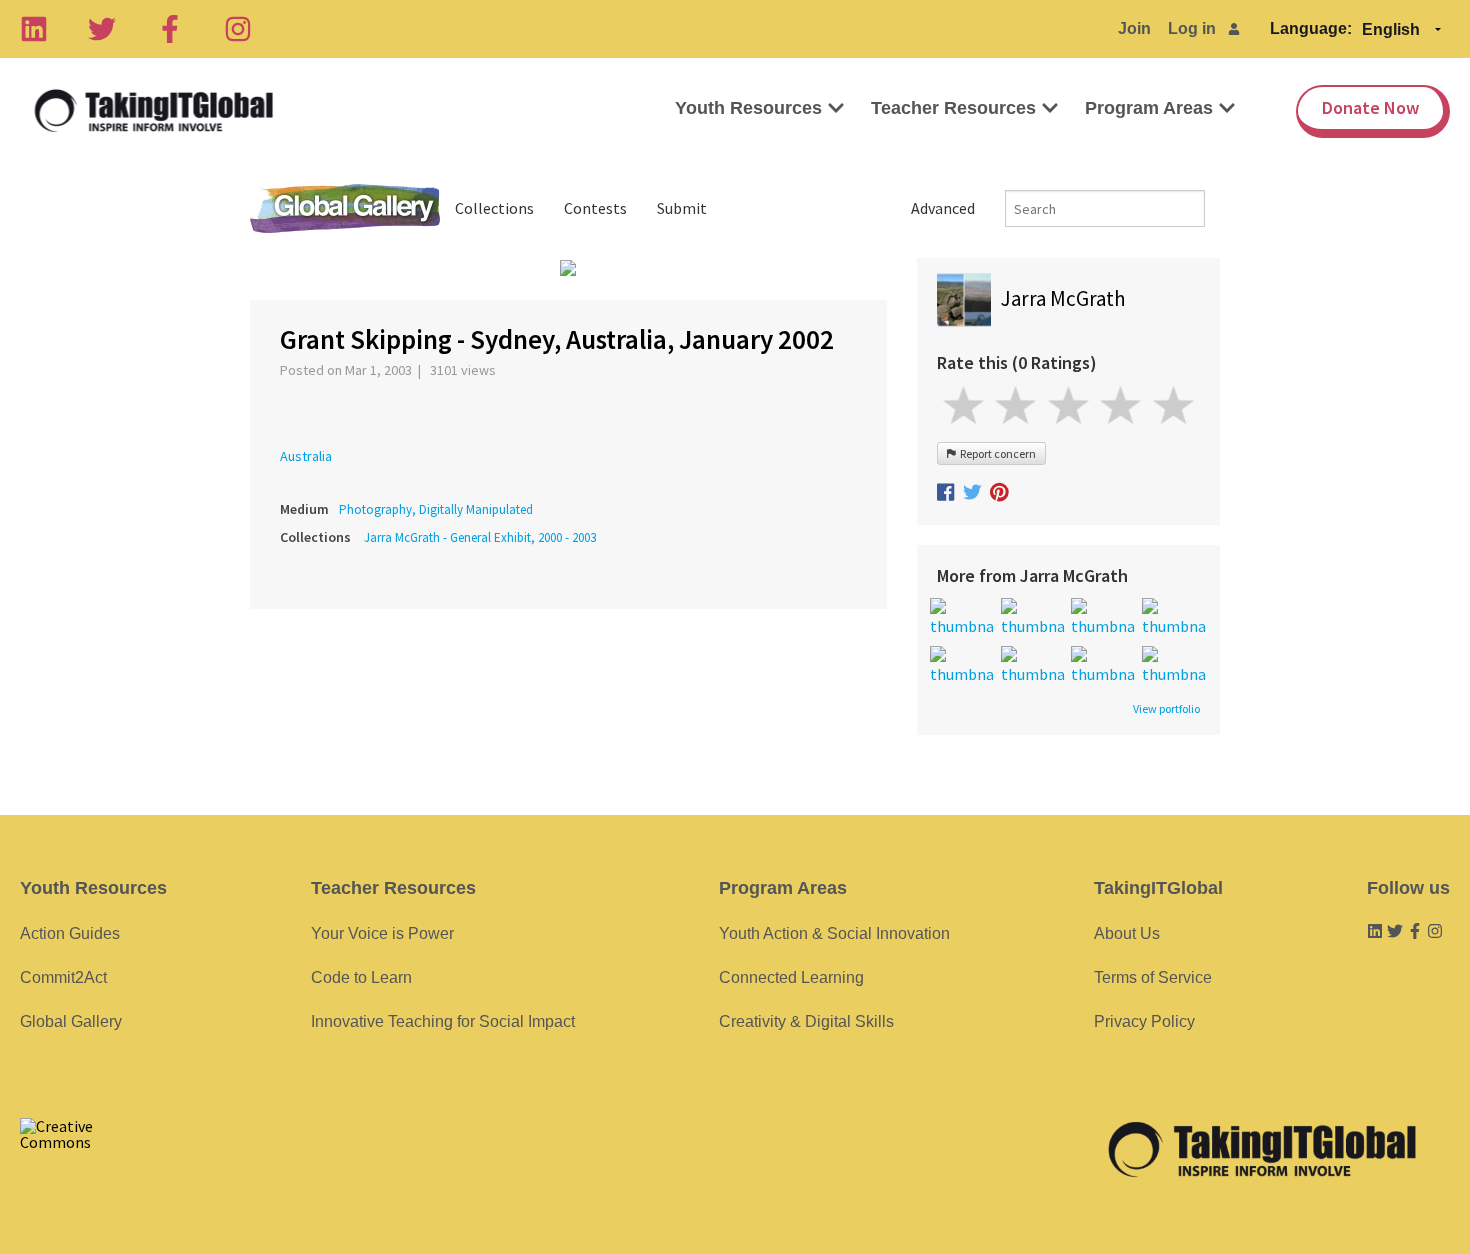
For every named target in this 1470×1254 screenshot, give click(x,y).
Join (1134, 28)
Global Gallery (345, 208)
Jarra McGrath (1063, 298)
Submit (682, 208)
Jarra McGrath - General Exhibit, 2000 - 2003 (480, 537)
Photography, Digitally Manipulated (436, 509)
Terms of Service (1153, 977)
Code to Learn (361, 977)
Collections (494, 208)
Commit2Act (63, 977)
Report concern (996, 453)
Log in (1192, 28)
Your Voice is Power (382, 933)
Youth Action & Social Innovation (834, 933)
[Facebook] (170, 29)
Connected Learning (791, 977)
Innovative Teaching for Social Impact (443, 1021)
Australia (306, 456)
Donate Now (1370, 107)
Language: (1311, 28)
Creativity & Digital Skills (806, 1021)
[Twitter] (102, 29)
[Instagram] (238, 29)
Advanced (943, 208)
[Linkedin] (34, 29)
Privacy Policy (1144, 1021)
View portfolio (1166, 709)
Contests (595, 208)
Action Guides (70, 933)
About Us (1127, 933)
